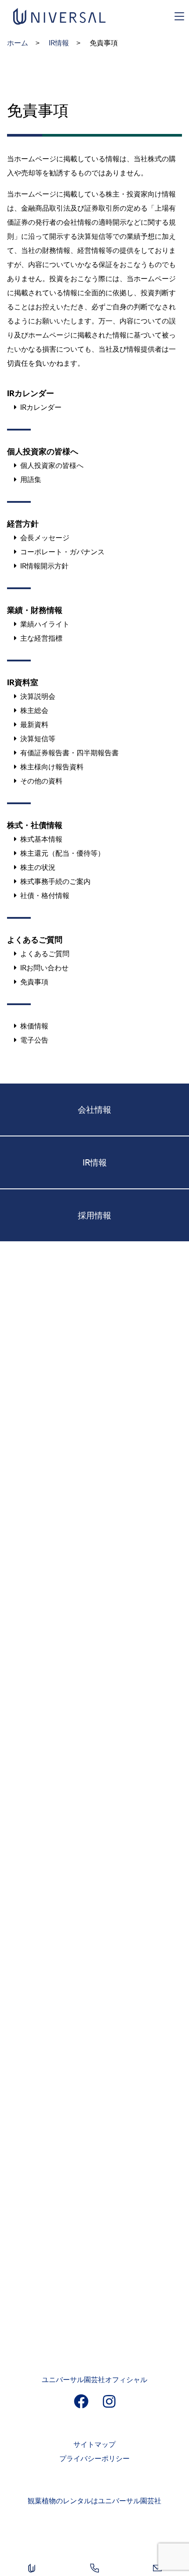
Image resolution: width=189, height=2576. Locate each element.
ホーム (18, 43)
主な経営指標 (41, 638)
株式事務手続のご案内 (55, 882)
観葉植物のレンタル (59, 2501)
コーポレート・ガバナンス (62, 552)
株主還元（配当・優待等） (62, 854)
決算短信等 (38, 739)
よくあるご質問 (45, 954)
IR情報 (59, 43)
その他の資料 (41, 781)
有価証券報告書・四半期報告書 (69, 753)
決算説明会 (38, 697)
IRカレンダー (41, 408)
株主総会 (34, 711)
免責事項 (34, 982)
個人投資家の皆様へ (52, 466)
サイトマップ (94, 2445)
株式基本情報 (41, 839)
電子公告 (34, 1040)
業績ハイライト (45, 624)
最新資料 (34, 725)
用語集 (31, 480)
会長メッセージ (45, 538)
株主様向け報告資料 (52, 767)
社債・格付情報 (45, 896)
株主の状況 (38, 868)
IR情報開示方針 (44, 566)
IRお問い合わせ (44, 968)
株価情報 (34, 1026)
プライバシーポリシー (94, 2459)
